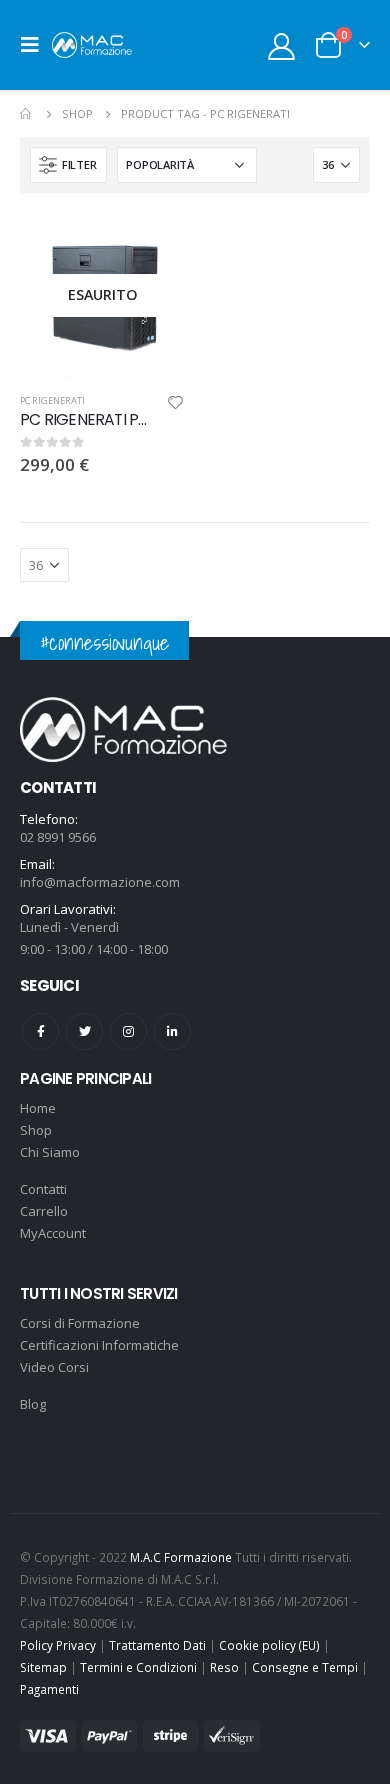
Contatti (43, 1189)
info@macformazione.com (100, 882)
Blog (33, 1404)
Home (38, 1108)
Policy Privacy (58, 1645)
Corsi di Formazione (80, 1323)
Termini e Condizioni (138, 1667)
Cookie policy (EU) (269, 1645)
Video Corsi (54, 1367)
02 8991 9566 (58, 837)
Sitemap (43, 1667)
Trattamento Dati (157, 1645)
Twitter (84, 1031)
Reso (224, 1667)
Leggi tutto (152, 246)
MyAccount (53, 1233)
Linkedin (172, 1031)
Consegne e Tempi (305, 1667)
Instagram (128, 1031)
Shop (36, 1130)
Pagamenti (49, 1689)
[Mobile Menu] (36, 45)
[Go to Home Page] (27, 114)
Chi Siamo (50, 1152)
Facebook (40, 1031)
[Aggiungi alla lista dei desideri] (176, 405)
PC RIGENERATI (52, 400)
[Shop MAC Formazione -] (92, 44)
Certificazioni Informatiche (99, 1345)
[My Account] (282, 45)
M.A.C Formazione (181, 1557)
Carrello (44, 1211)
